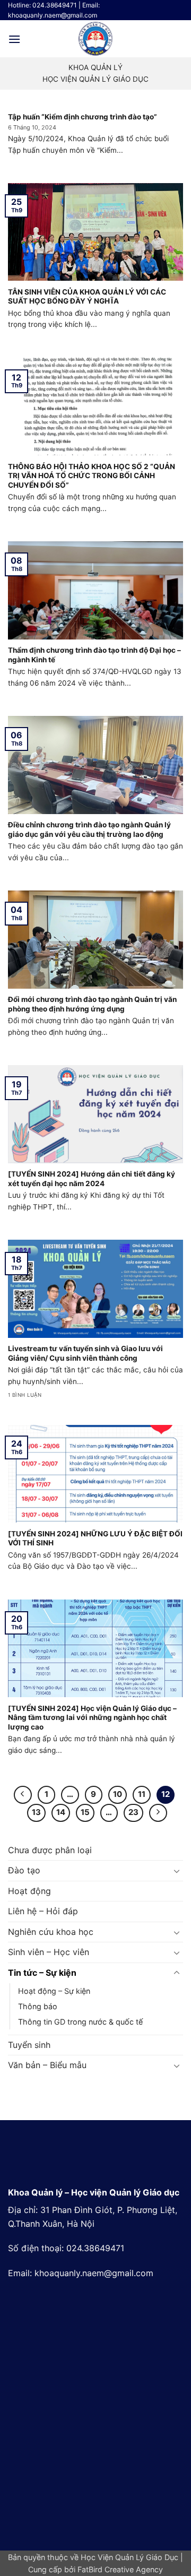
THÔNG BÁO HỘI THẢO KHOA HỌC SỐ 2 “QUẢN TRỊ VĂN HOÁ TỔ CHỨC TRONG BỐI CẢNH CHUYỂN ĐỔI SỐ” (92, 476)
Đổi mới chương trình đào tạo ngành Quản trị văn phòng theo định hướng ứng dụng (92, 1004)
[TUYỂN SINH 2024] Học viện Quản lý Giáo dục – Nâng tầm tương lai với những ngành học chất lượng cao (92, 1718)
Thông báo (38, 2006)
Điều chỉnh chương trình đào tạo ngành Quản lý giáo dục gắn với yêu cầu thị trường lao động (89, 829)
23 (133, 1812)
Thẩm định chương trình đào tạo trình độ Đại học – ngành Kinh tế (94, 655)
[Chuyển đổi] (177, 1871)
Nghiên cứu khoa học (51, 1932)
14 (61, 1812)
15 (85, 1812)
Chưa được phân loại (50, 1850)
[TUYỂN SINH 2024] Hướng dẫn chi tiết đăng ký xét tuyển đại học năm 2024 (92, 1179)
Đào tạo (24, 1870)
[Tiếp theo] (158, 1813)
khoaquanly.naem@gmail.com (94, 2273)
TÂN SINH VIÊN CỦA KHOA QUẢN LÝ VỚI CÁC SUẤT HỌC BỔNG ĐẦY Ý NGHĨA (87, 297)
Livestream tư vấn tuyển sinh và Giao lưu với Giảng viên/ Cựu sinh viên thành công (85, 1353)
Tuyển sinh (29, 2045)
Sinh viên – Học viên (49, 1952)
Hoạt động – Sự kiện (54, 1991)
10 (118, 1794)
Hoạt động (29, 1891)
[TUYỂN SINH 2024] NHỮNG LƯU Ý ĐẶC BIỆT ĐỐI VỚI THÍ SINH (95, 1538)
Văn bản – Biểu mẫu (47, 2065)
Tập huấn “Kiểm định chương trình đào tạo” (83, 117)
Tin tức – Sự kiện (42, 1973)
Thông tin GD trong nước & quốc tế (80, 2022)
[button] (14, 39)
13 (36, 1812)
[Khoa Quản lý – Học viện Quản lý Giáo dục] (95, 39)
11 (142, 1794)
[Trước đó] (23, 1795)
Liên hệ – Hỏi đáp (43, 1911)
